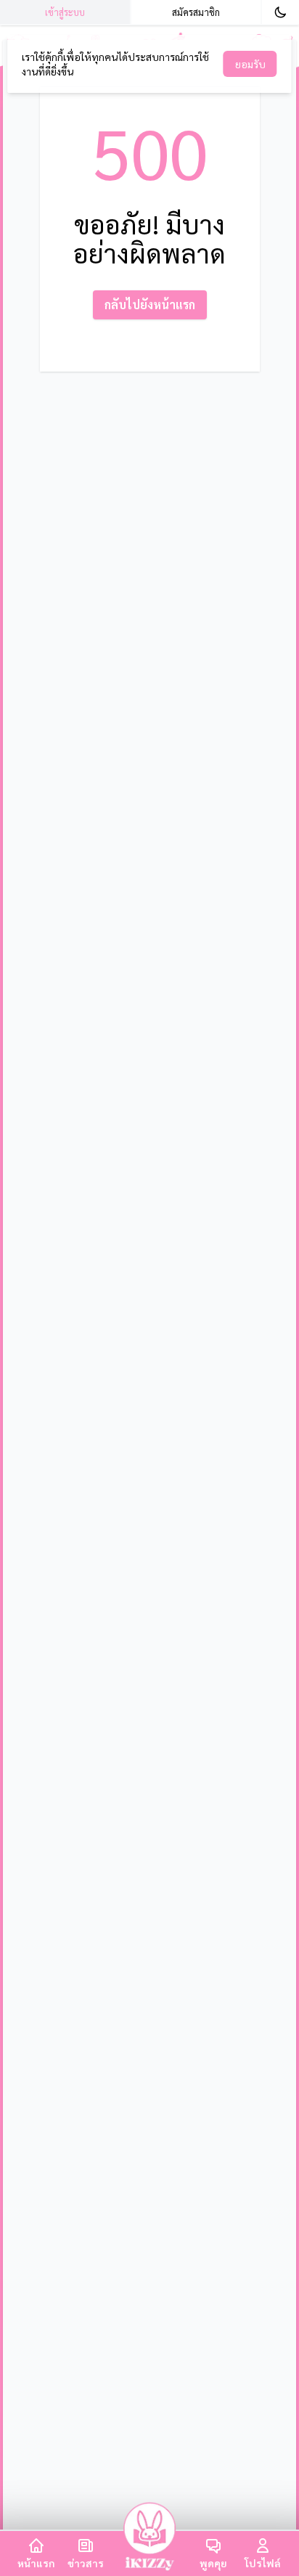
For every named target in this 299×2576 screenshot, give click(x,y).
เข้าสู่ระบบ (65, 12)
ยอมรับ (250, 64)
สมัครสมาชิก (196, 12)
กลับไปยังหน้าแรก (150, 304)
